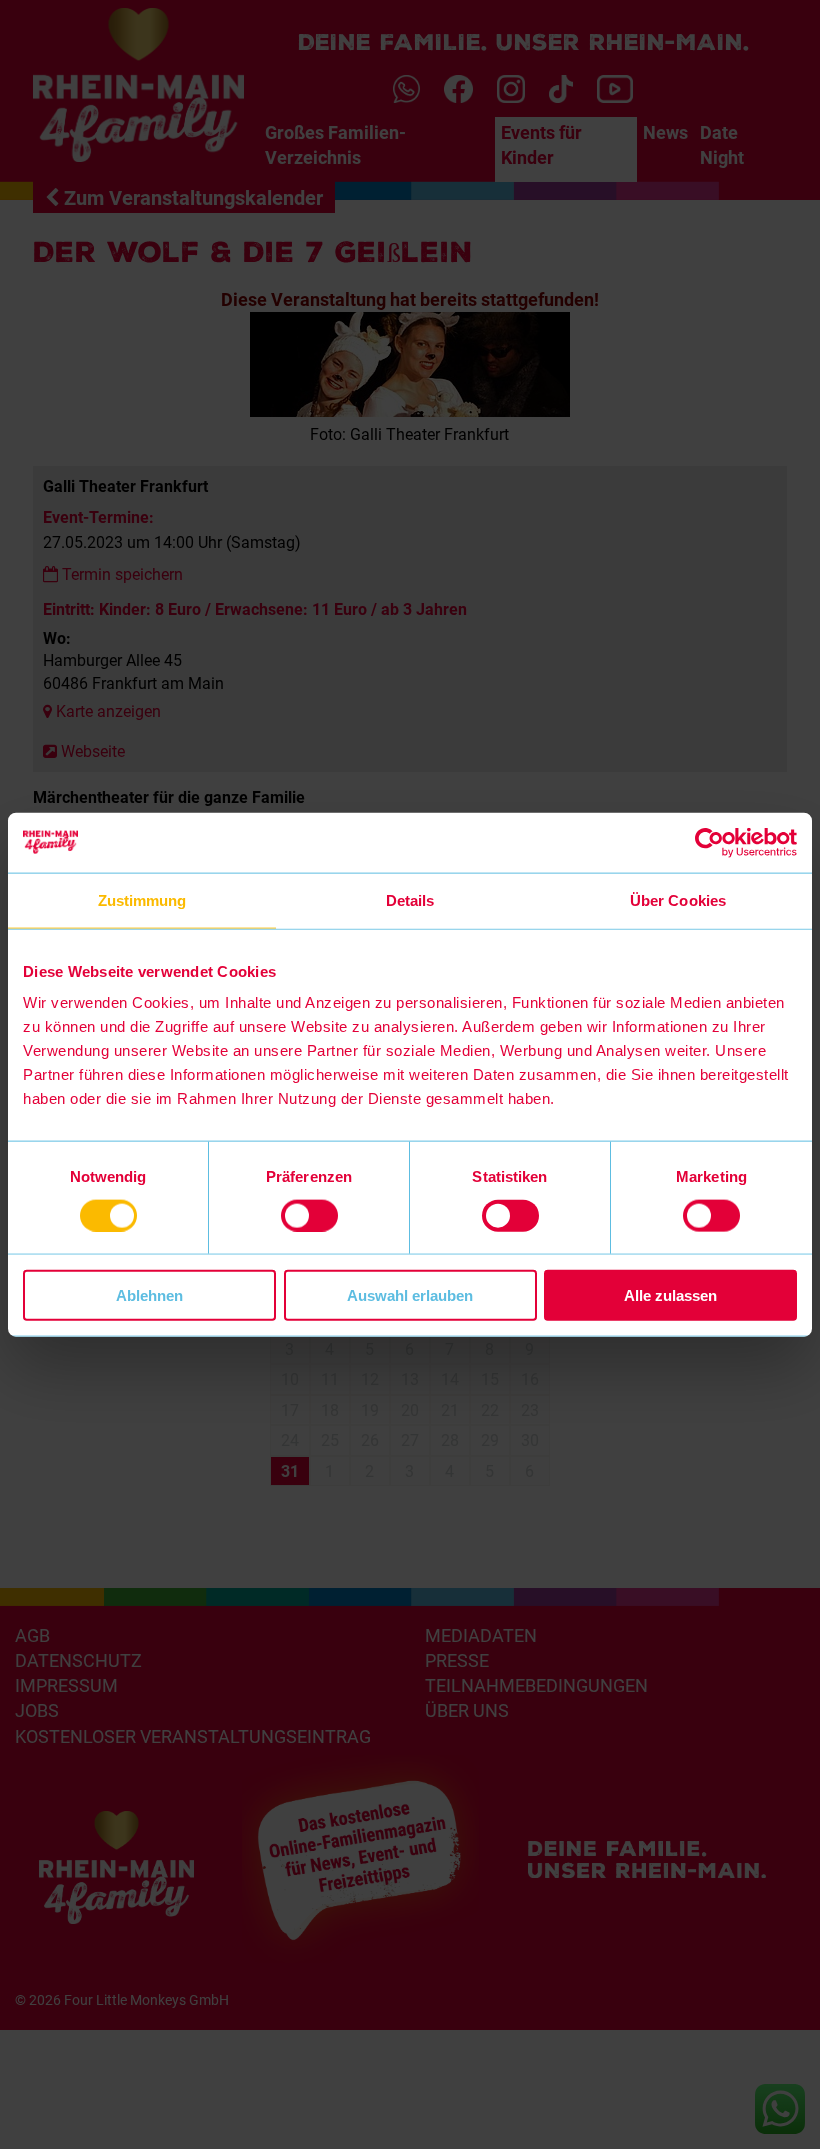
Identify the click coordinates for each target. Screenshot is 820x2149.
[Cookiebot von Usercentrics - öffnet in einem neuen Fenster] (709, 842)
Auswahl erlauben (410, 1295)
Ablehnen (149, 1295)
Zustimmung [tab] (142, 899)
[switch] (309, 1215)
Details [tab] (410, 899)
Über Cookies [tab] (678, 899)
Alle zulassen (670, 1295)
